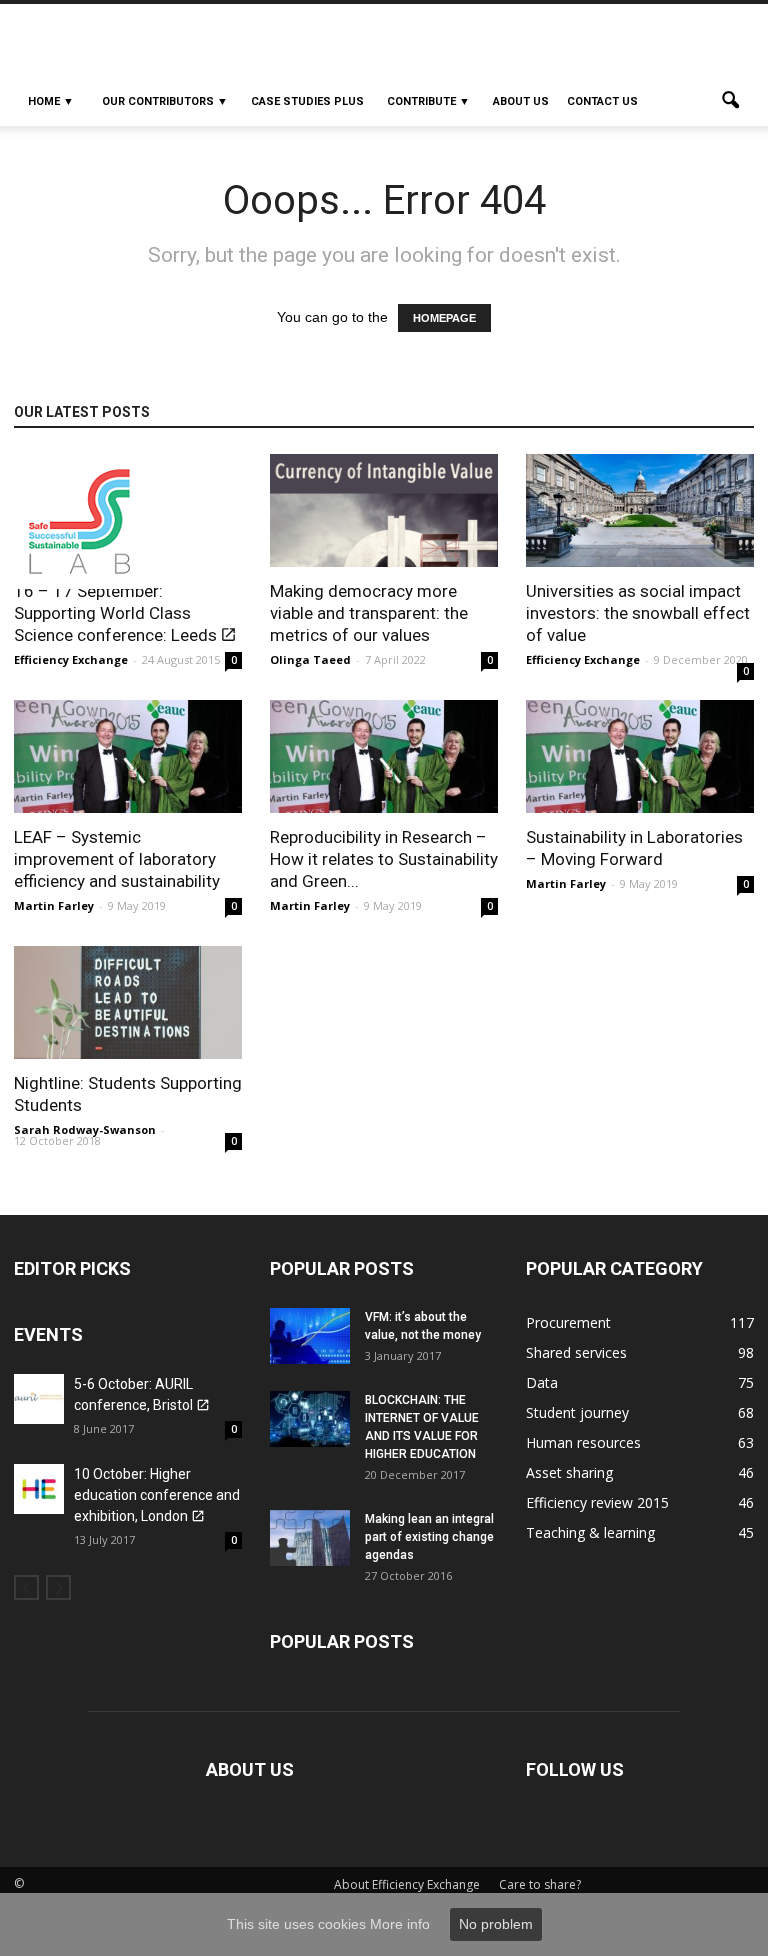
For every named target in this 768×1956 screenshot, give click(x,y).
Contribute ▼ (428, 101)
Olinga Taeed (310, 659)
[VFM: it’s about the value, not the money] (310, 1336)
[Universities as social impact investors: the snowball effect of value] (640, 510)
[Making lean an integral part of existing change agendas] (310, 1538)
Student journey (577, 1412)
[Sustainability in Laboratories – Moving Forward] (640, 756)
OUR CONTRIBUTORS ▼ (165, 101)
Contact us (602, 101)
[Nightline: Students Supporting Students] (128, 1002)
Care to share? (540, 1884)
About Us (521, 101)
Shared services (576, 1352)
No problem (496, 1924)
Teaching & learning (590, 1532)
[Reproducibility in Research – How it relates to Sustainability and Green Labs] (384, 756)
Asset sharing (569, 1472)
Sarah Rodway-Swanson (85, 1129)
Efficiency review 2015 (597, 1502)
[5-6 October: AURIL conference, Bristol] (39, 1399)
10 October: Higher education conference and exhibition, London (157, 1495)
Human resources (583, 1442)
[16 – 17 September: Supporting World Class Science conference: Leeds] (128, 521)
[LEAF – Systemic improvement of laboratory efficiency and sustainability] (128, 756)
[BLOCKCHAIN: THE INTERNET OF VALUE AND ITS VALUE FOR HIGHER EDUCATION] (310, 1419)
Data (542, 1382)
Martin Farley (54, 905)
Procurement (568, 1322)
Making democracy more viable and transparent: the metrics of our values (369, 613)
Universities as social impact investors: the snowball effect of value (638, 613)
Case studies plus (307, 101)
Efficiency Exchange (71, 659)
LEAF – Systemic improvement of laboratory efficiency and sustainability (117, 859)
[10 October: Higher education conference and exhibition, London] (39, 1489)
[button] (730, 102)
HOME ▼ (51, 101)
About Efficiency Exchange (407, 1884)
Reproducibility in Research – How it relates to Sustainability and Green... (384, 859)
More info (400, 1924)
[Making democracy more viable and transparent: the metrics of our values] (384, 510)
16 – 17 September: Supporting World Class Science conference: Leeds (115, 613)
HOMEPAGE (444, 318)
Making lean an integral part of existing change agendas (429, 1537)
